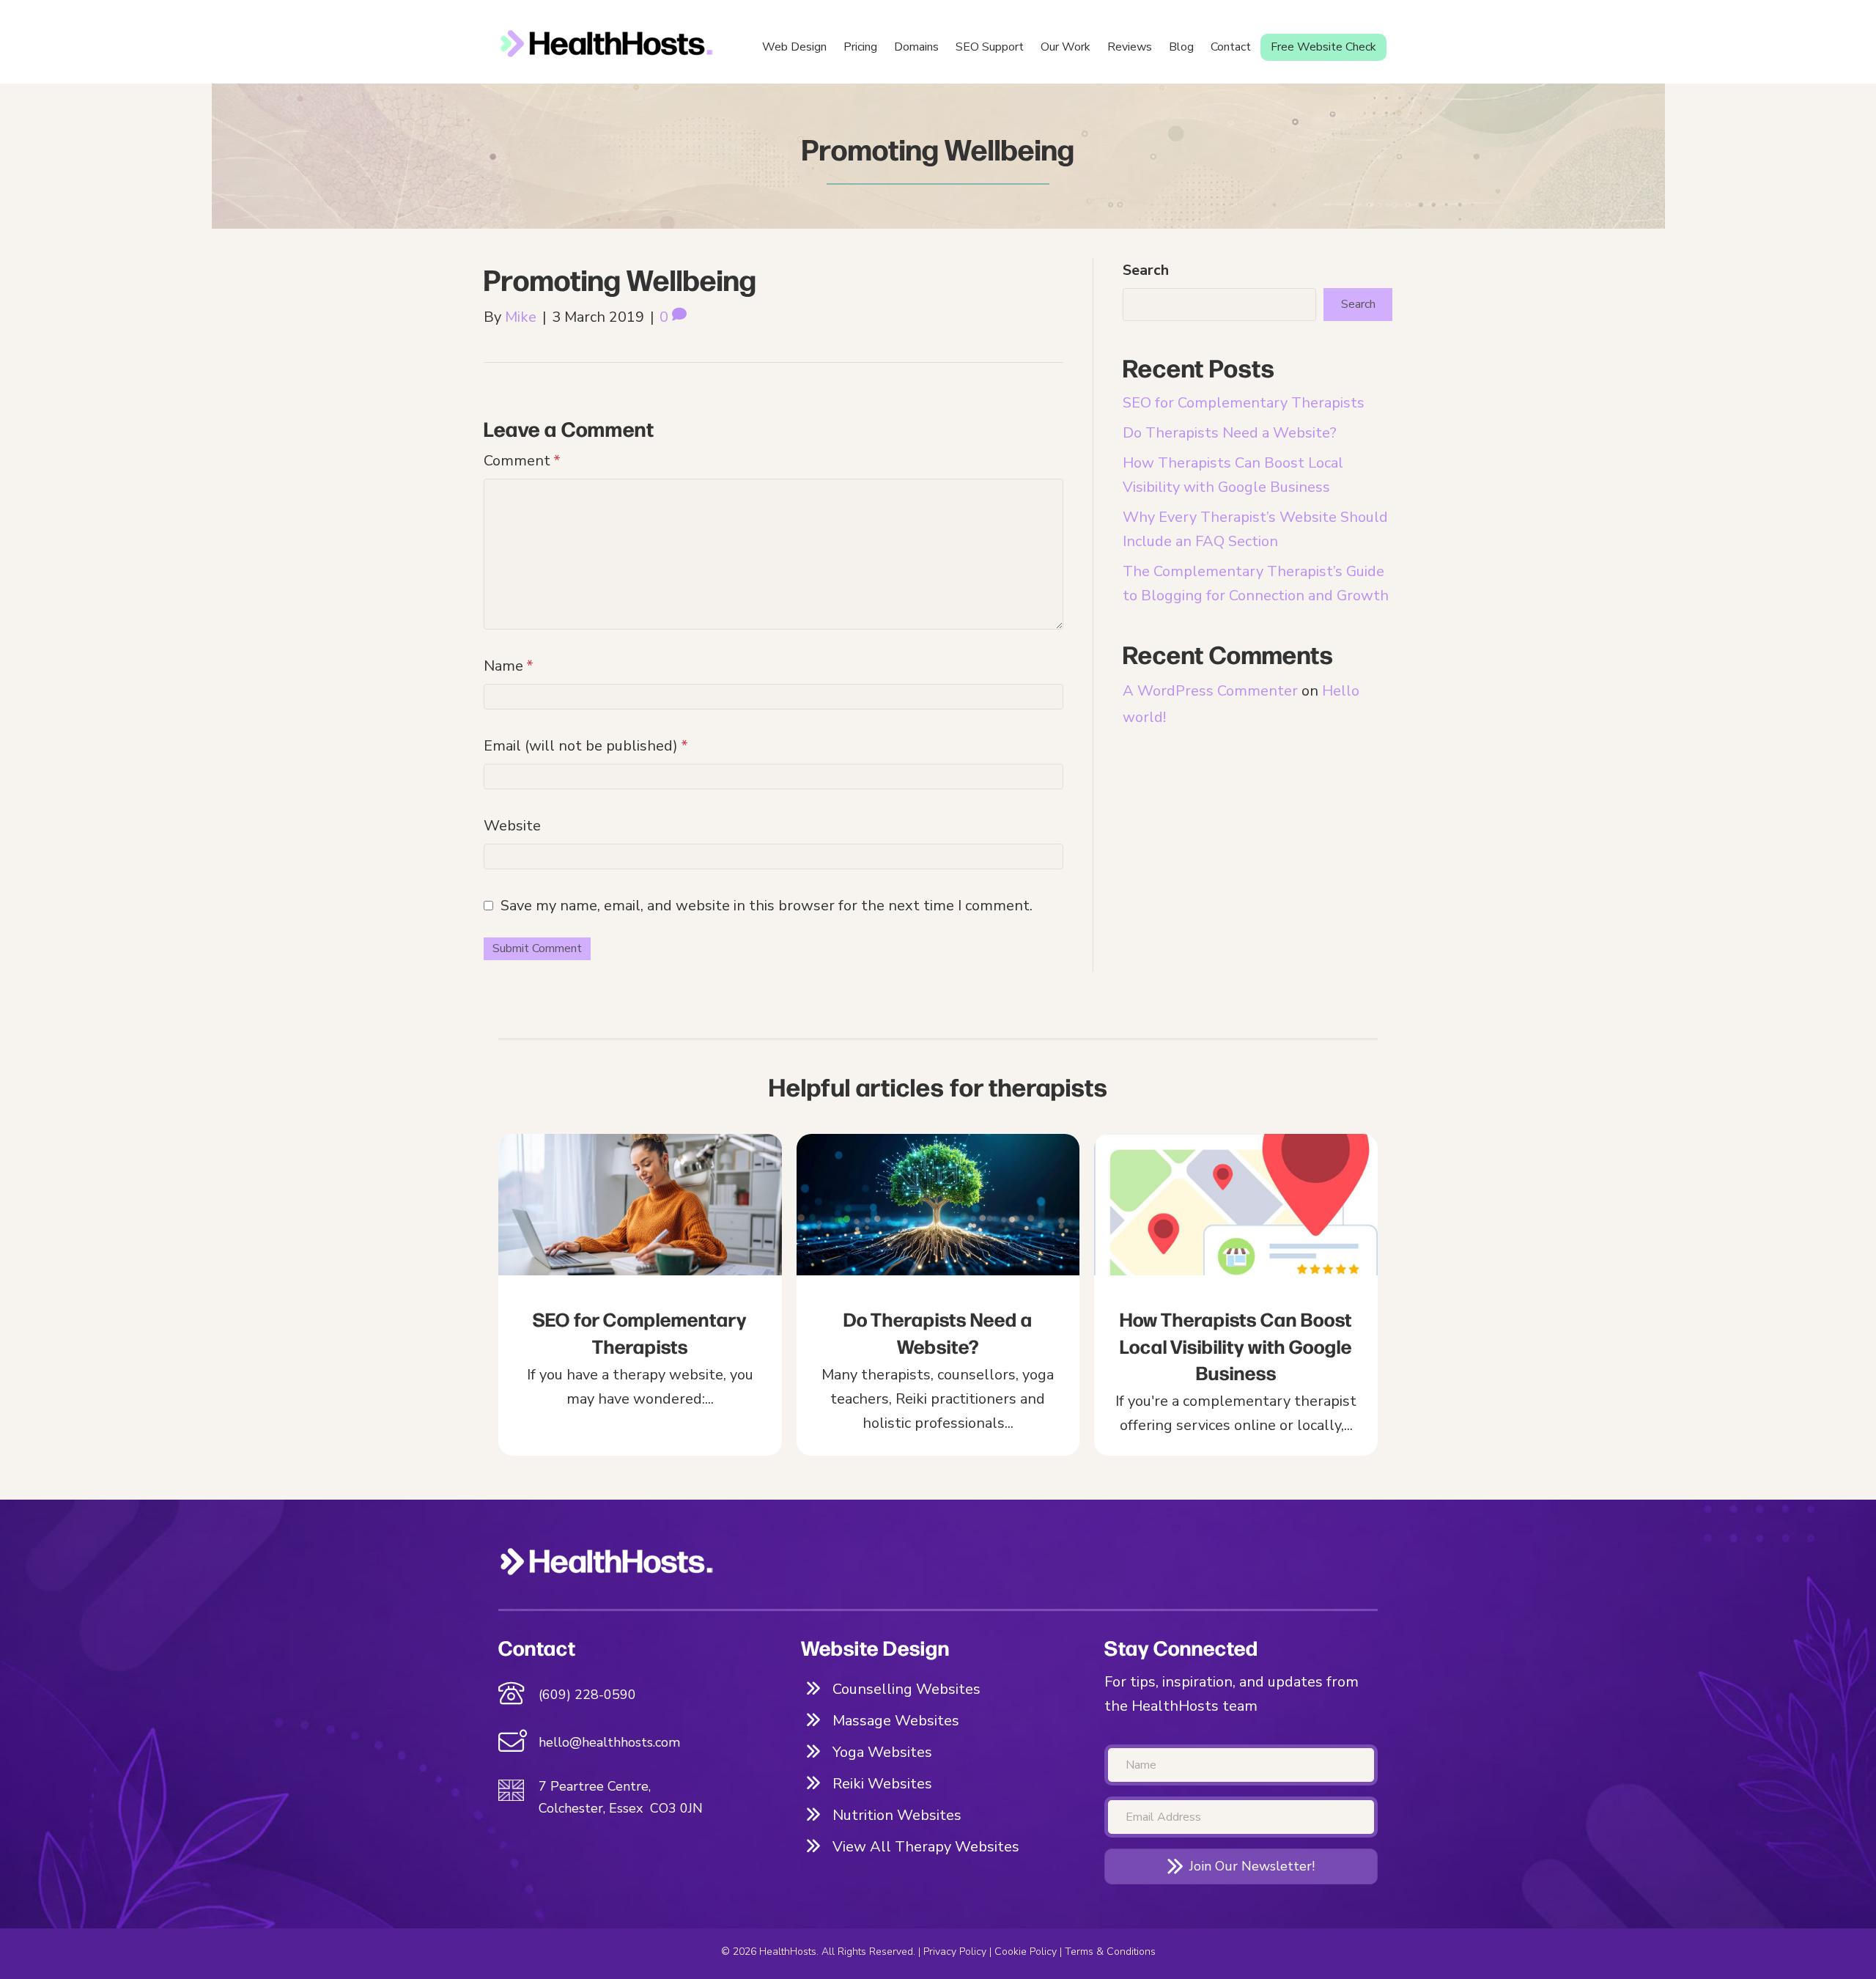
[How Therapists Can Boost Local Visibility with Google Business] (1236, 1295)
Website (512, 826)
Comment (522, 461)
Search (1146, 270)
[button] (1241, 1866)
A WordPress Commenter (1210, 691)
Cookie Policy (1026, 1952)
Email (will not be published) (586, 746)
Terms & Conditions (1110, 1952)
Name (509, 666)
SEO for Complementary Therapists (1244, 403)
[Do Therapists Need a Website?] (938, 1295)
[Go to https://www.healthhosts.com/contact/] (635, 1744)
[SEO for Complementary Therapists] (640, 1295)
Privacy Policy (955, 1952)
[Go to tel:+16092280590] (635, 1695)
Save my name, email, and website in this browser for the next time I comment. (767, 906)
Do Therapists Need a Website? (1230, 433)
